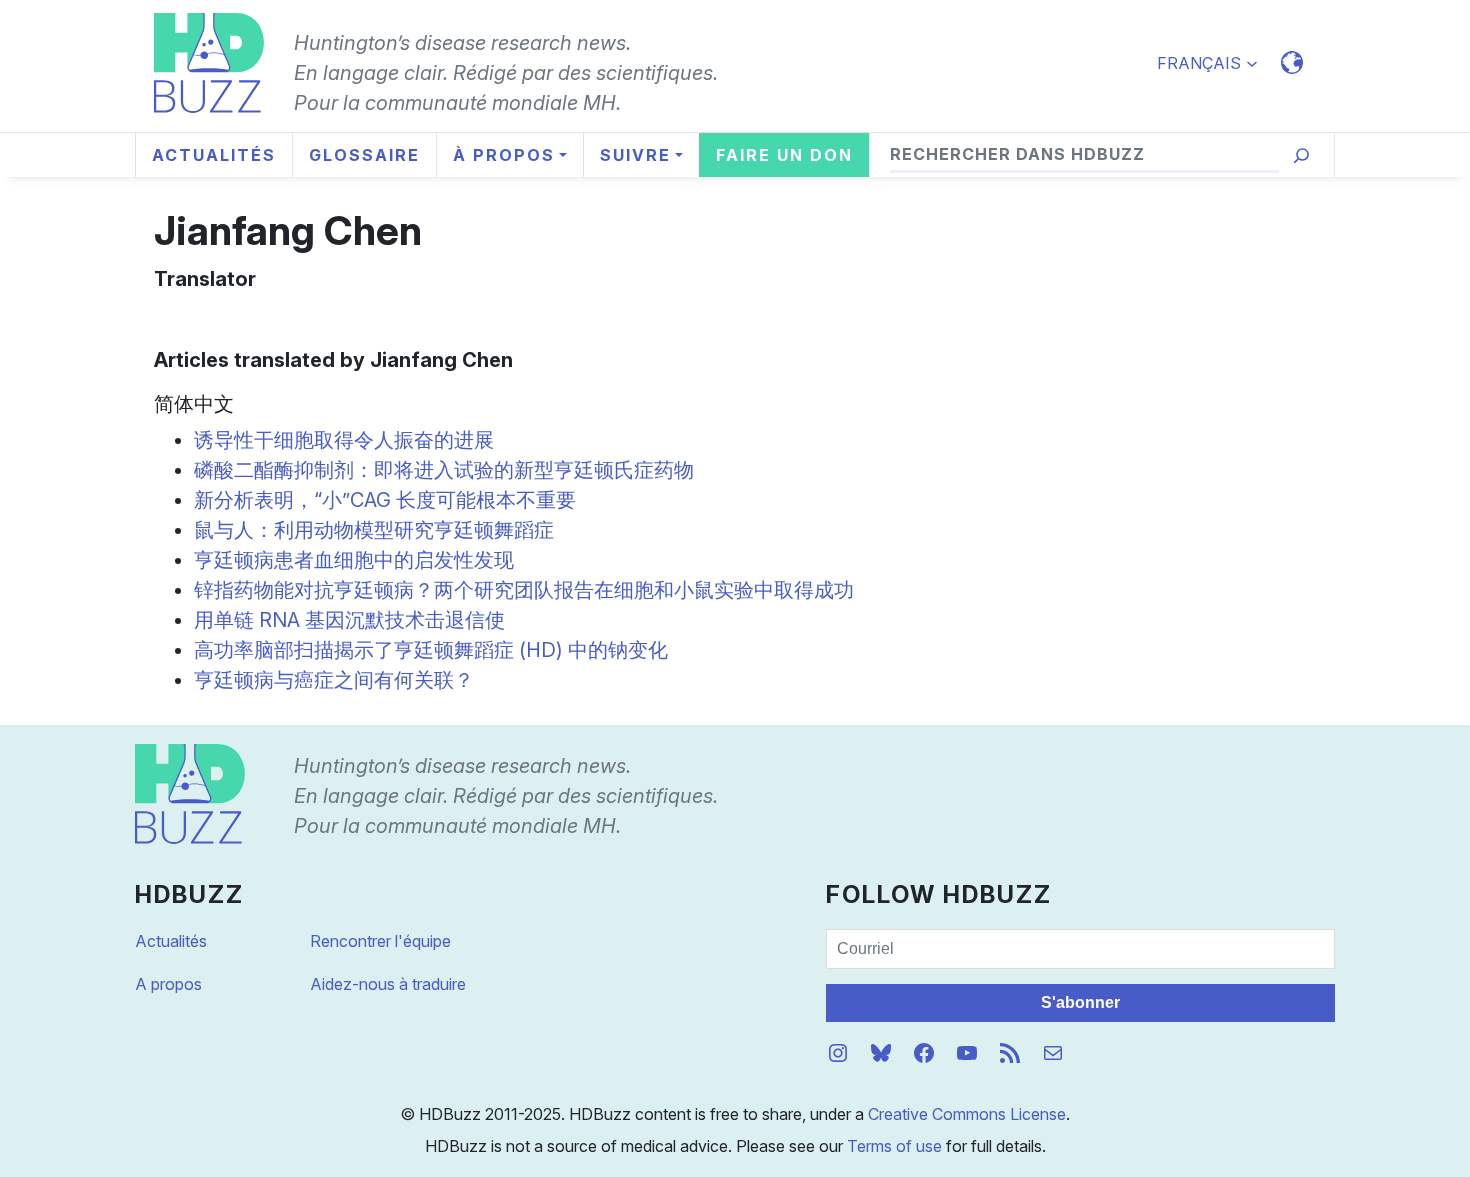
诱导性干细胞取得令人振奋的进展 (344, 440)
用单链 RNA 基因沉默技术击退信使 (349, 620)
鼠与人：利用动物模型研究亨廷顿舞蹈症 (374, 530)
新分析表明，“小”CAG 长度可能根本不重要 (385, 500)
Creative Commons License (967, 1114)
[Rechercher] (1301, 155)
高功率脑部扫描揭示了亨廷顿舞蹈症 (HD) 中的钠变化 (431, 650)
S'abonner (1080, 1002)
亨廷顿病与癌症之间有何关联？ (334, 680)
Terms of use (894, 1146)
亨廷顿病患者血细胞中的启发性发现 (354, 560)
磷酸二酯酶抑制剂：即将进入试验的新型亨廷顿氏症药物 (444, 470)
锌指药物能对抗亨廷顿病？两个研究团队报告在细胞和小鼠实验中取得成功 (524, 590)
